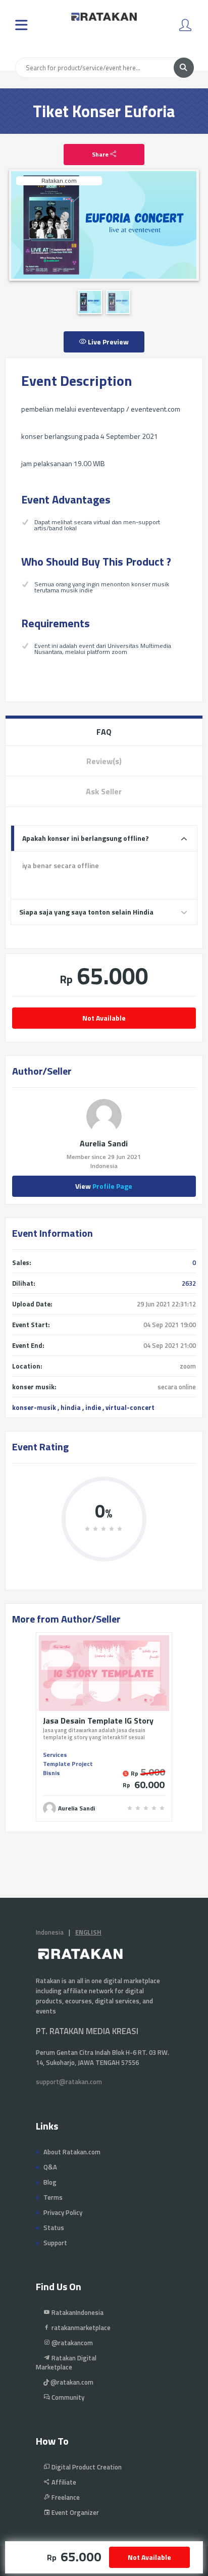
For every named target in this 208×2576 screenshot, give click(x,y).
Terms (53, 2197)
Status (54, 2228)
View (104, 1186)
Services (55, 1755)
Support (55, 2243)
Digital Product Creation (86, 2467)
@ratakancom (71, 2343)
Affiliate (63, 2482)
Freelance (65, 2497)
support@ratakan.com (69, 2082)
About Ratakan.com (72, 2152)
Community (67, 2397)
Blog (50, 2182)
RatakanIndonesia (77, 2312)
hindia (71, 1407)
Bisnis (51, 1773)
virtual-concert (130, 1407)
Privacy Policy (63, 2212)
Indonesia (50, 1932)
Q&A (50, 2167)
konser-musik (34, 1407)
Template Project (68, 1764)
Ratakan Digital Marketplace (66, 2362)
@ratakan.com (71, 2382)
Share (101, 154)
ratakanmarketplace (80, 2328)
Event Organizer (74, 2512)
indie (93, 1407)
